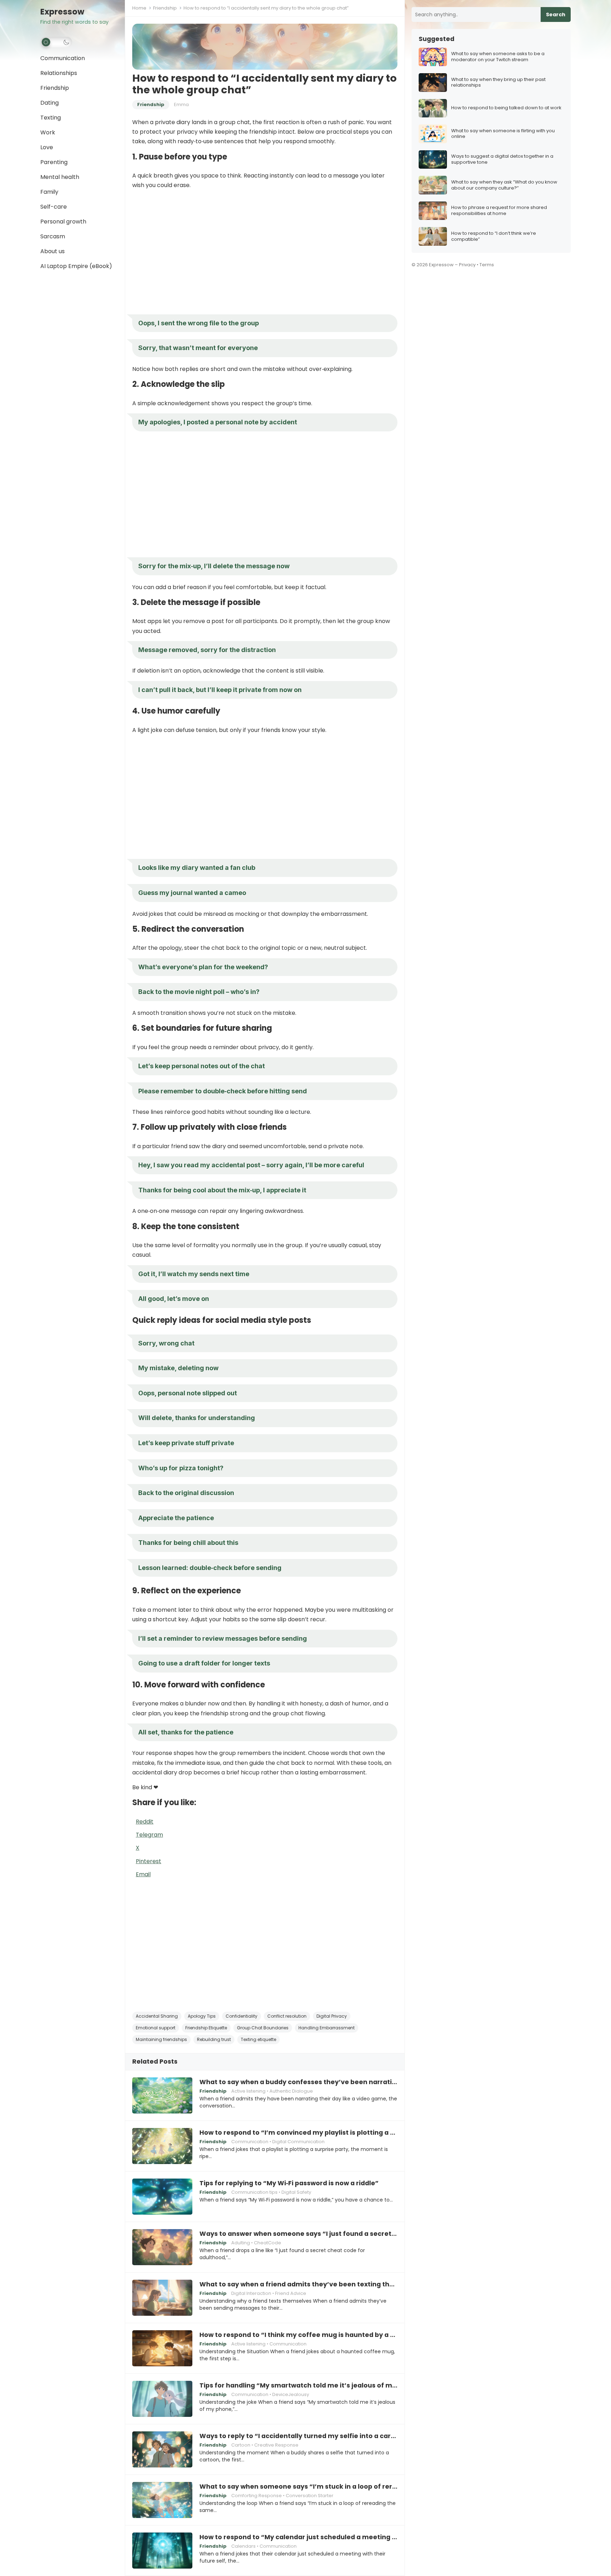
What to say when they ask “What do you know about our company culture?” (504, 185)
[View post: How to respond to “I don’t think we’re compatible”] (433, 236)
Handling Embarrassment (327, 2028)
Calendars (243, 2546)
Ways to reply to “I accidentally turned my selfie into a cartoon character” (298, 2436)
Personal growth (63, 222)
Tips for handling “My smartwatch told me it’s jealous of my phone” (298, 2385)
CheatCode (267, 2243)
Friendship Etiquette (206, 2028)
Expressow (62, 12)
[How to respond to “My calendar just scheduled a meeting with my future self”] (162, 2551)
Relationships (59, 73)
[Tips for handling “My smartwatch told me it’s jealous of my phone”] (162, 2399)
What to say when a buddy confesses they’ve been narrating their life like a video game (298, 2082)
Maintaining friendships (161, 2039)
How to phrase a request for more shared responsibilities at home (499, 211)
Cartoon (241, 2445)
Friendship (55, 88)
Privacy (467, 265)
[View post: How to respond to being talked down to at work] (433, 108)
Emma (181, 104)
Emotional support (156, 2028)
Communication (63, 58)
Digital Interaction (251, 2293)
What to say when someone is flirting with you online (503, 134)
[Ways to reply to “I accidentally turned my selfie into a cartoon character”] (162, 2449)
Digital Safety (296, 2192)
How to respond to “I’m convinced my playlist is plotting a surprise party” (298, 2133)
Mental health (60, 177)
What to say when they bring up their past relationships (498, 83)
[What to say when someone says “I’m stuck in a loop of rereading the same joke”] (162, 2500)
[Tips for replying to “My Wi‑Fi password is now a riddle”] (162, 2197)
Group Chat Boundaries (263, 2028)
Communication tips (254, 2192)
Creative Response (276, 2445)
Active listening (248, 2091)
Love (47, 147)
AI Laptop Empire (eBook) (76, 266)
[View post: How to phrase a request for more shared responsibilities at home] (433, 211)
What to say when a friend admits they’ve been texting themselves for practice (298, 2284)
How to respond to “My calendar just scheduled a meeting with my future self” (298, 2537)
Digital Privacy (332, 2016)
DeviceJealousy (291, 2394)
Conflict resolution (287, 2016)
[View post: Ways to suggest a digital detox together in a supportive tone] (433, 160)
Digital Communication (298, 2142)
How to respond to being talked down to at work (506, 108)
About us (53, 251)
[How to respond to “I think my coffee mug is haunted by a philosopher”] (162, 2348)
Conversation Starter (310, 2496)
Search (556, 14)
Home (139, 8)
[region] (265, 252)
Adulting (241, 2243)
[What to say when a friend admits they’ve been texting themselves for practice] (162, 2298)
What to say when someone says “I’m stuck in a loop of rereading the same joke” (298, 2487)
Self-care (54, 207)
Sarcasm (53, 236)
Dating (50, 103)
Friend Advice (291, 2293)
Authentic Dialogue (291, 2091)
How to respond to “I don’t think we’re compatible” (494, 237)
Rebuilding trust (214, 2039)
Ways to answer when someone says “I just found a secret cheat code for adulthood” (298, 2234)
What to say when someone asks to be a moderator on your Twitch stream (498, 57)
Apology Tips (202, 2016)
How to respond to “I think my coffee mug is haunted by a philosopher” (298, 2335)
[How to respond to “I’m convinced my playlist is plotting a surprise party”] (162, 2146)
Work (48, 132)
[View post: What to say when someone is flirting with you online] (433, 134)
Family (49, 192)
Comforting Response (257, 2496)
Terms (487, 265)
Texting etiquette (258, 2039)
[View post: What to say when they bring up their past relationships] (433, 83)
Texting (51, 118)
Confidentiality (242, 2016)
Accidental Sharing (157, 2016)
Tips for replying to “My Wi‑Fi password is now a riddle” (289, 2183)
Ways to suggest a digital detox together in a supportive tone (502, 159)
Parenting (54, 162)
